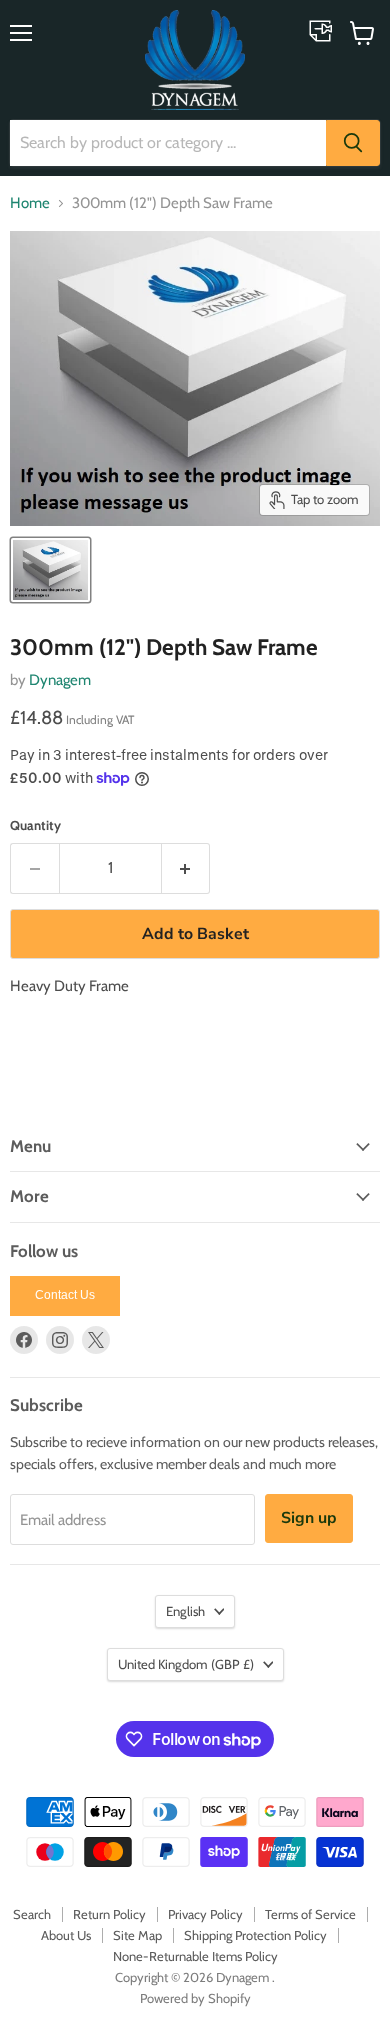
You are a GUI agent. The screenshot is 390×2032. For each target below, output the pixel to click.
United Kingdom (186, 1664)
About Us (66, 1935)
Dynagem (60, 680)
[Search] (353, 143)
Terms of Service (310, 1914)
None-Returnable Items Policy (195, 1956)
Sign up (309, 1518)
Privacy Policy (205, 1914)
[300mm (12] (50, 570)
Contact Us (65, 1295)
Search (32, 1914)
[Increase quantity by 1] (186, 868)
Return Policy (109, 1914)
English (185, 1611)
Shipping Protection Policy (255, 1935)
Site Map (137, 1935)
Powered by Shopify (195, 1998)
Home (30, 203)
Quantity (35, 825)
